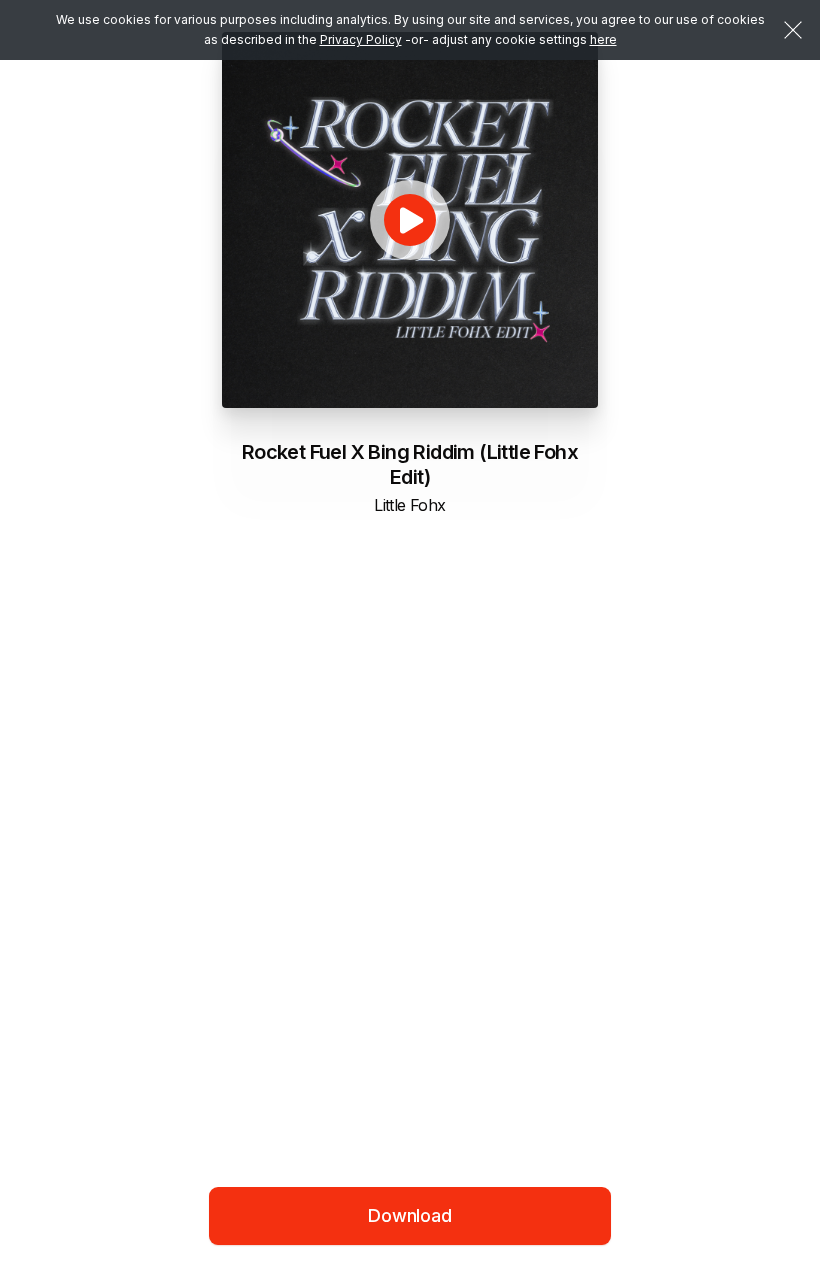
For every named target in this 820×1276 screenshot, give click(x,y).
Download (410, 1215)
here (603, 39)
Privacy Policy (361, 39)
